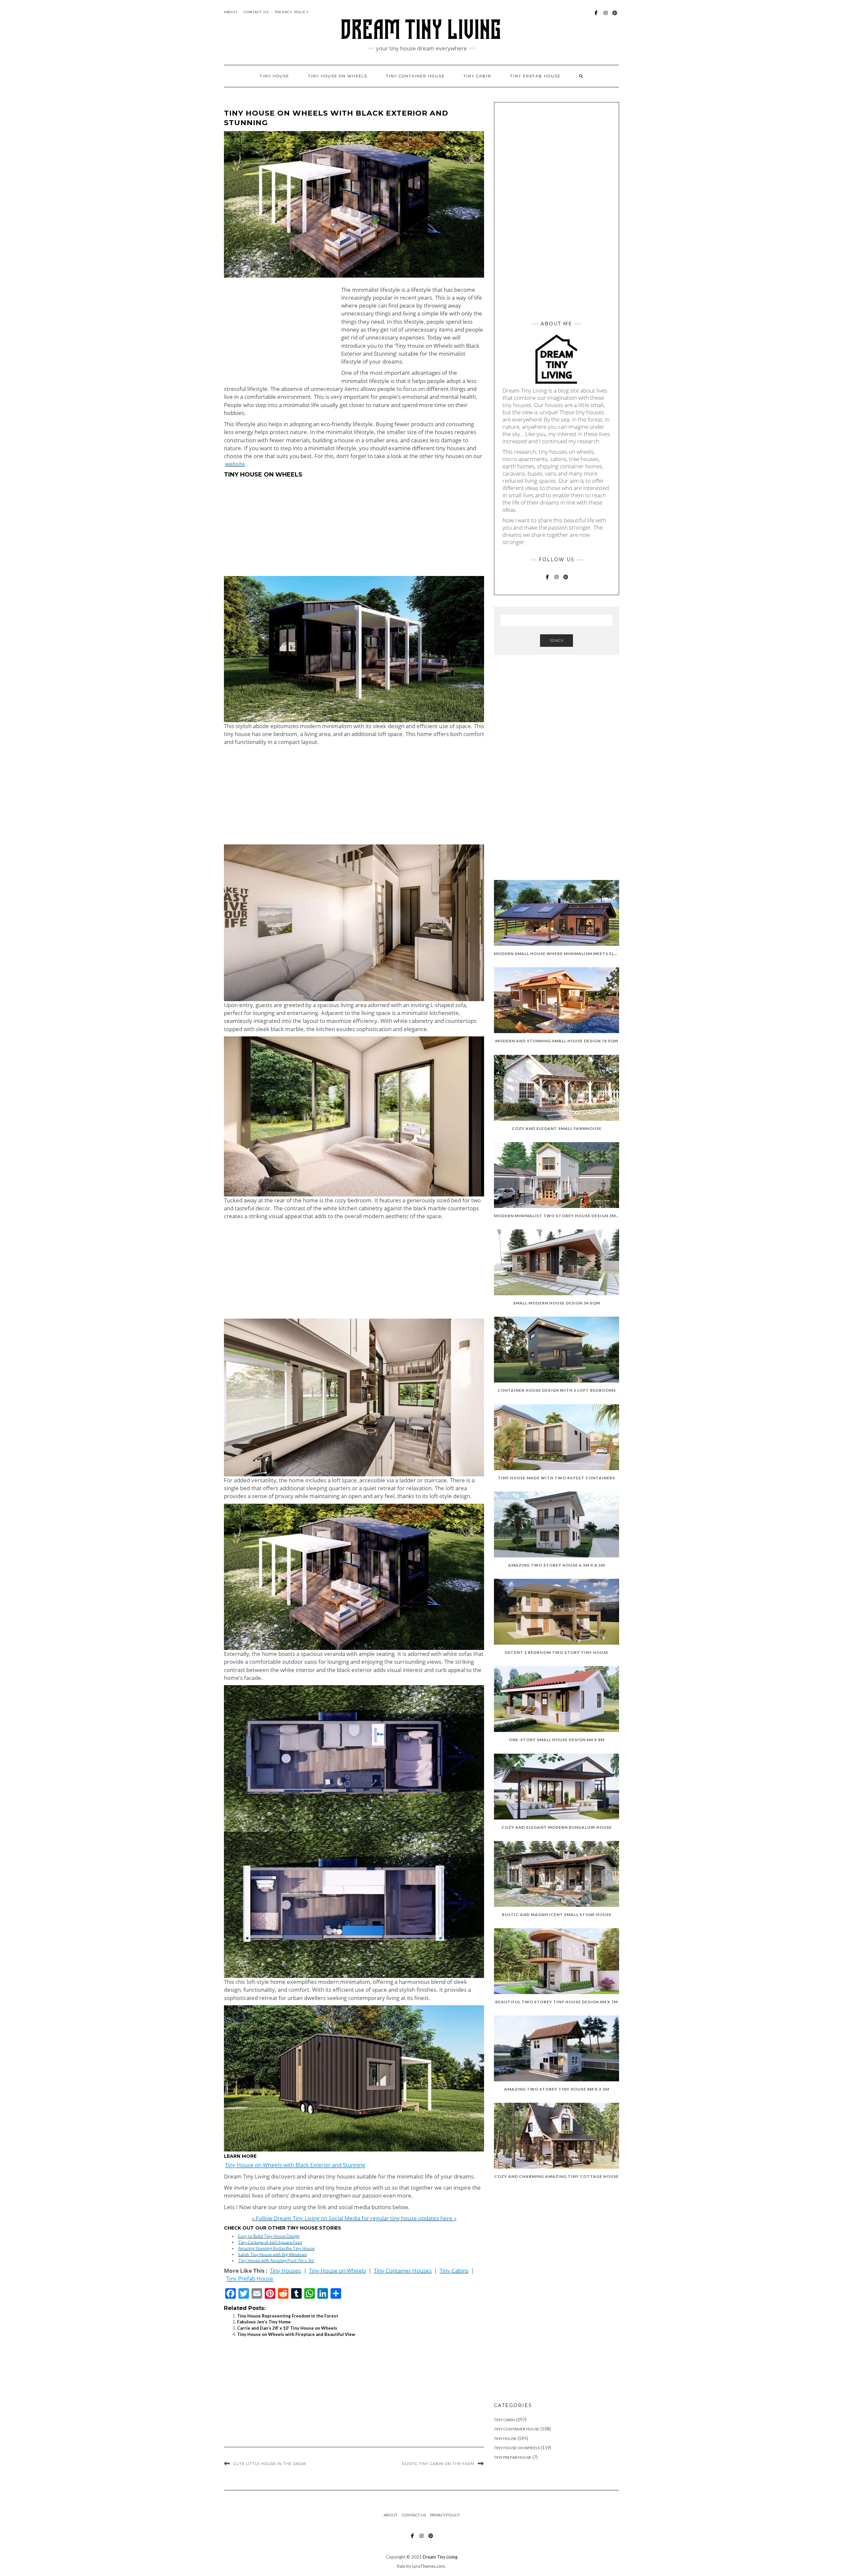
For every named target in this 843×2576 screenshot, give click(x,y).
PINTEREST (615, 16)
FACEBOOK (597, 16)
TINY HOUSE (274, 76)
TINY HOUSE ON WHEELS (338, 76)
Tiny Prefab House (535, 76)
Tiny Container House (517, 2429)
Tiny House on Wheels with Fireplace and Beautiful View (296, 2334)
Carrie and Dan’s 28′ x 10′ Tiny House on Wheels (287, 2328)
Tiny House (505, 2439)
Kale (401, 2566)
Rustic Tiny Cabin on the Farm (438, 2464)
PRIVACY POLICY (292, 12)
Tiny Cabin (477, 76)
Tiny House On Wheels (517, 2448)
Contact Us (256, 12)
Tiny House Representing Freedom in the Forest (288, 2316)
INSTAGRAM (606, 16)
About (231, 12)
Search (557, 640)
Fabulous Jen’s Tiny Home (264, 2322)
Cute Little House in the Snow (270, 2464)
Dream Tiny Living (440, 2557)
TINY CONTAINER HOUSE (415, 76)
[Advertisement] (279, 332)
